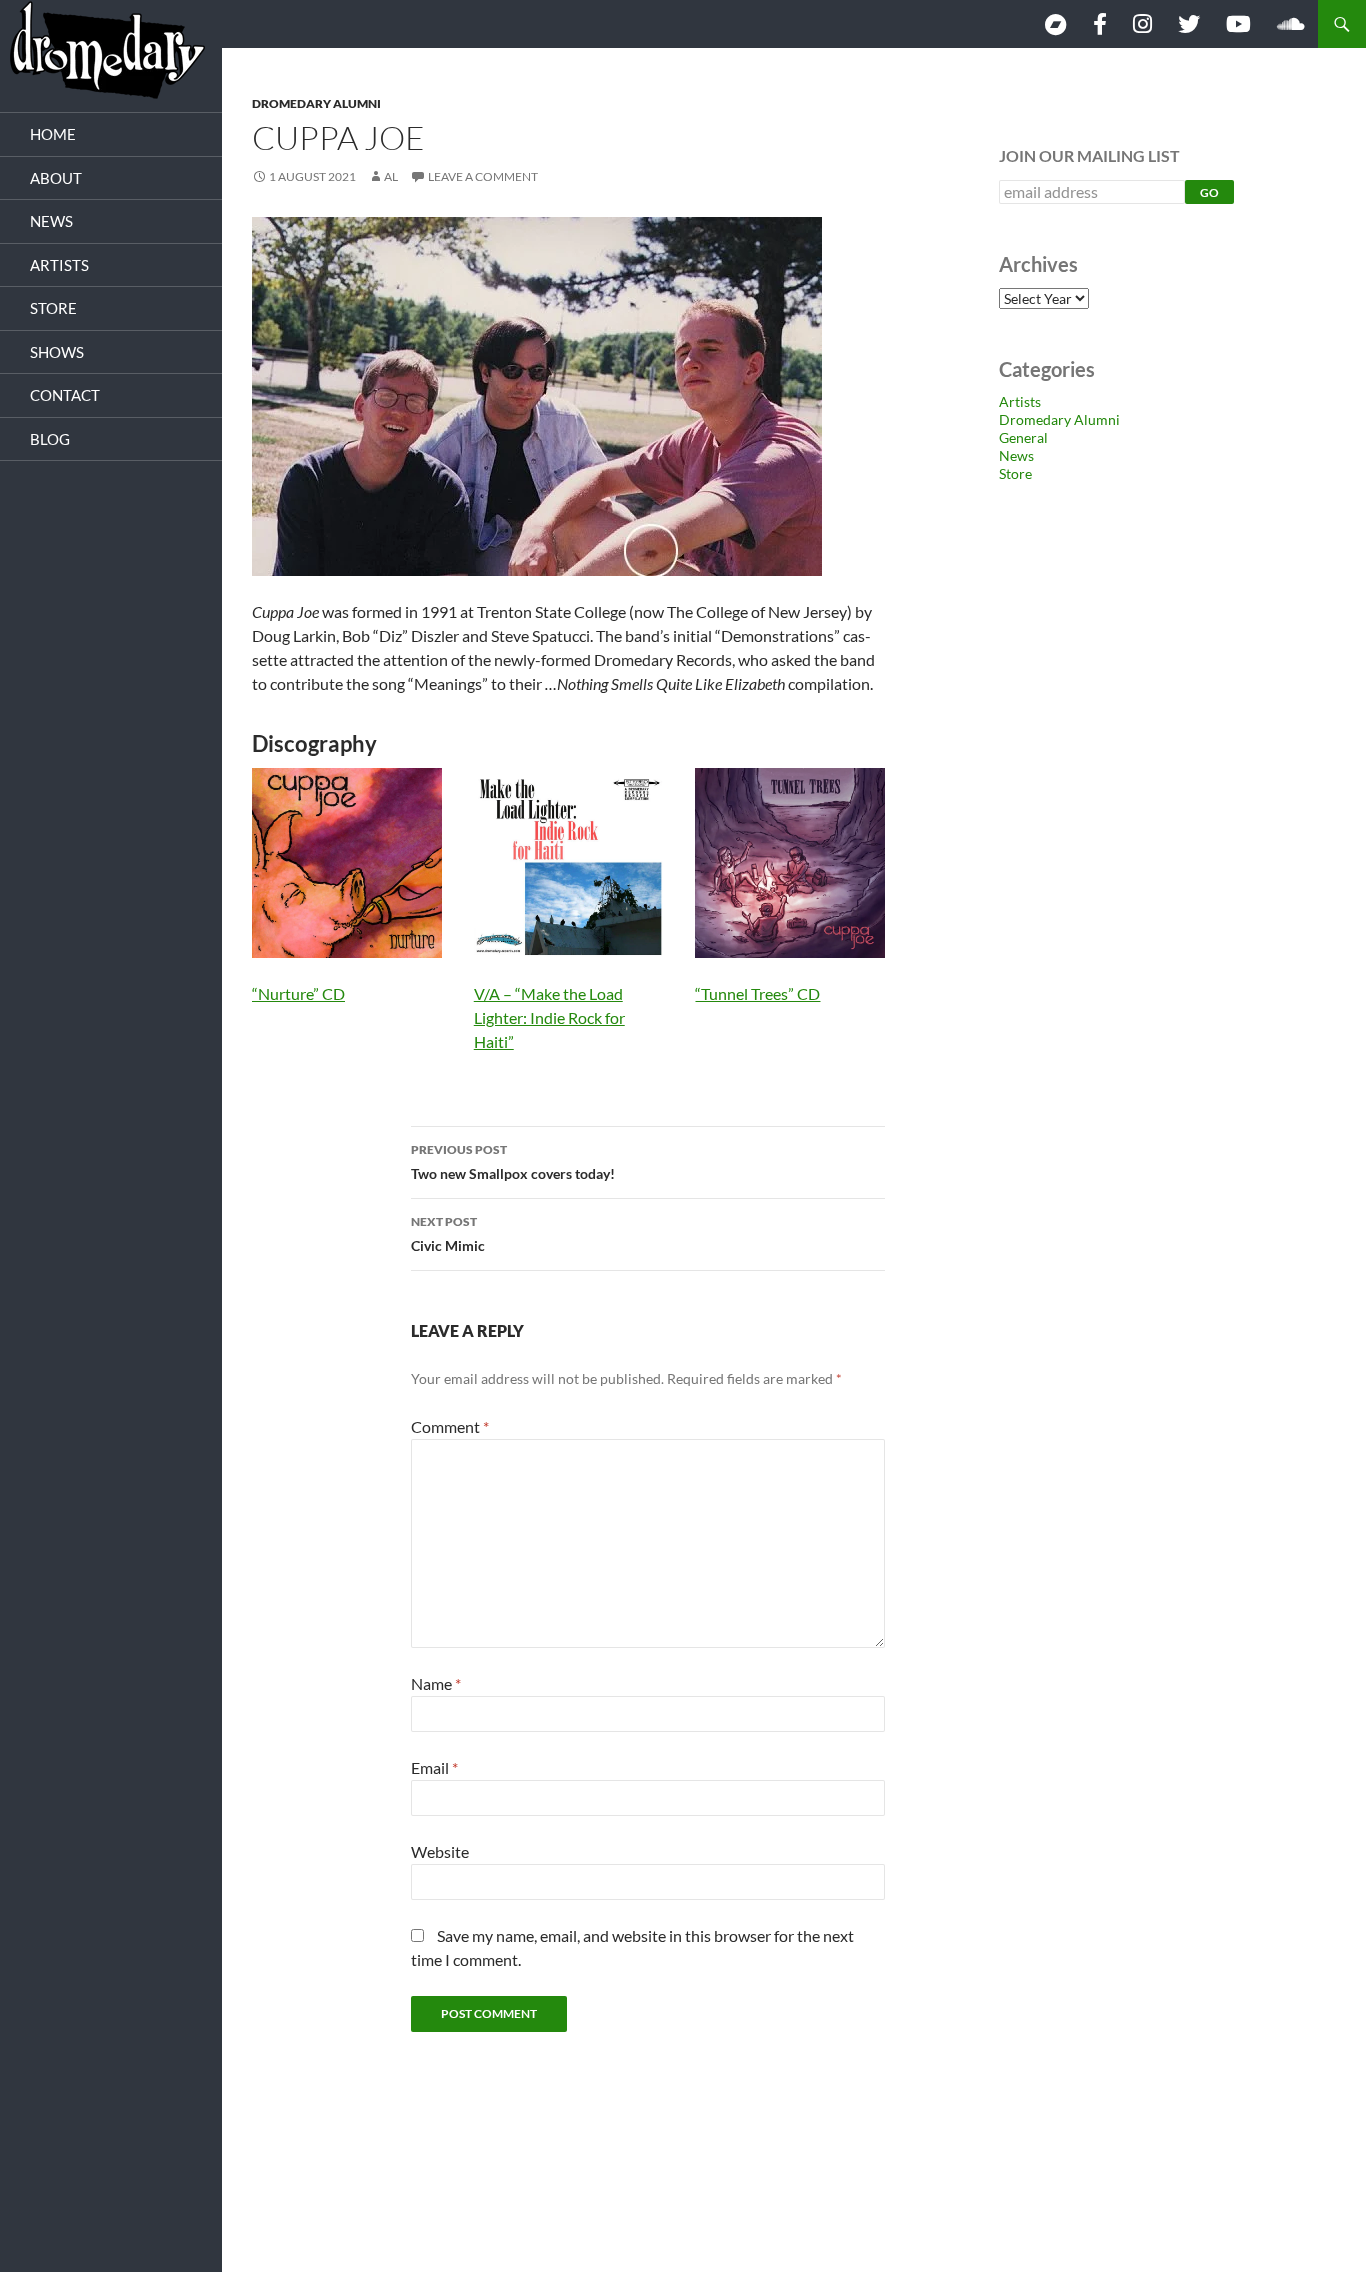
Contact (65, 395)
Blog (50, 439)
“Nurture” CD (298, 993)
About (56, 178)
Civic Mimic (448, 1234)
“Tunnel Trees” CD (757, 993)
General (1023, 437)
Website (440, 1851)
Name (436, 1683)
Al (391, 176)
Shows (57, 352)
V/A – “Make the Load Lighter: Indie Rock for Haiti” (549, 1017)
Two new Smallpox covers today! (513, 1162)
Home (53, 134)
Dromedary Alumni (316, 103)
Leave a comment (483, 176)
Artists (1020, 401)
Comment (450, 1426)
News (1016, 455)
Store (1015, 473)
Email (434, 1767)
